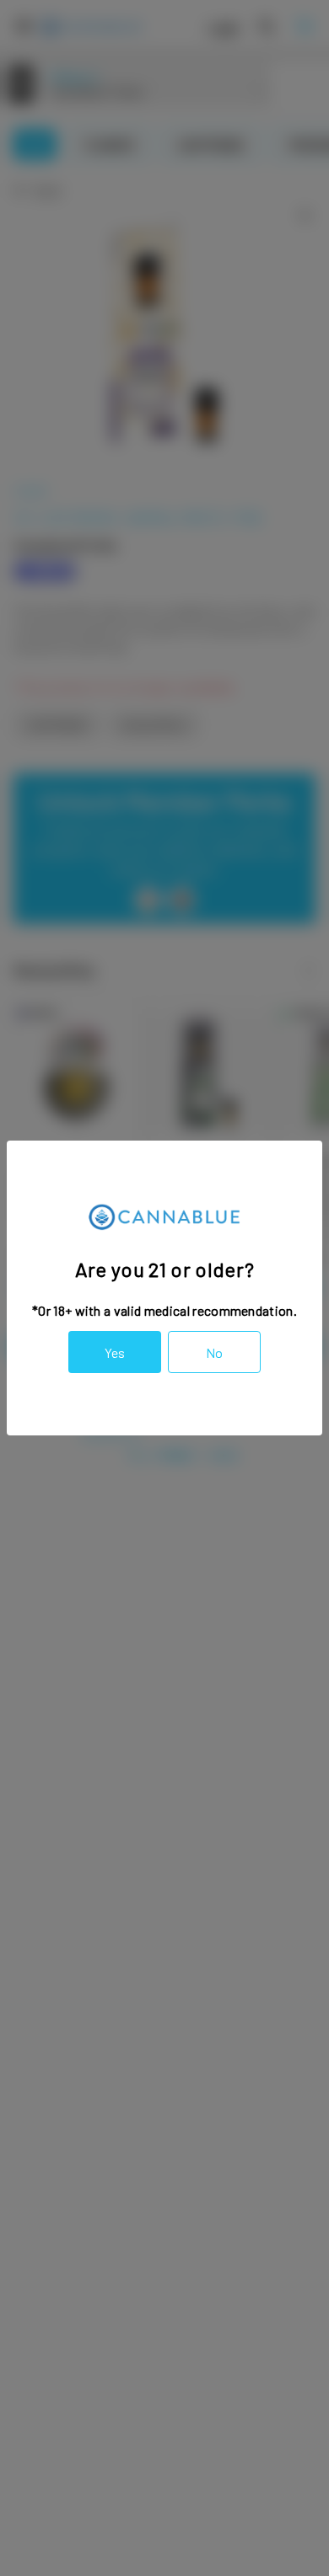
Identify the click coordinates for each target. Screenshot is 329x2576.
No (214, 1352)
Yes (115, 1352)
